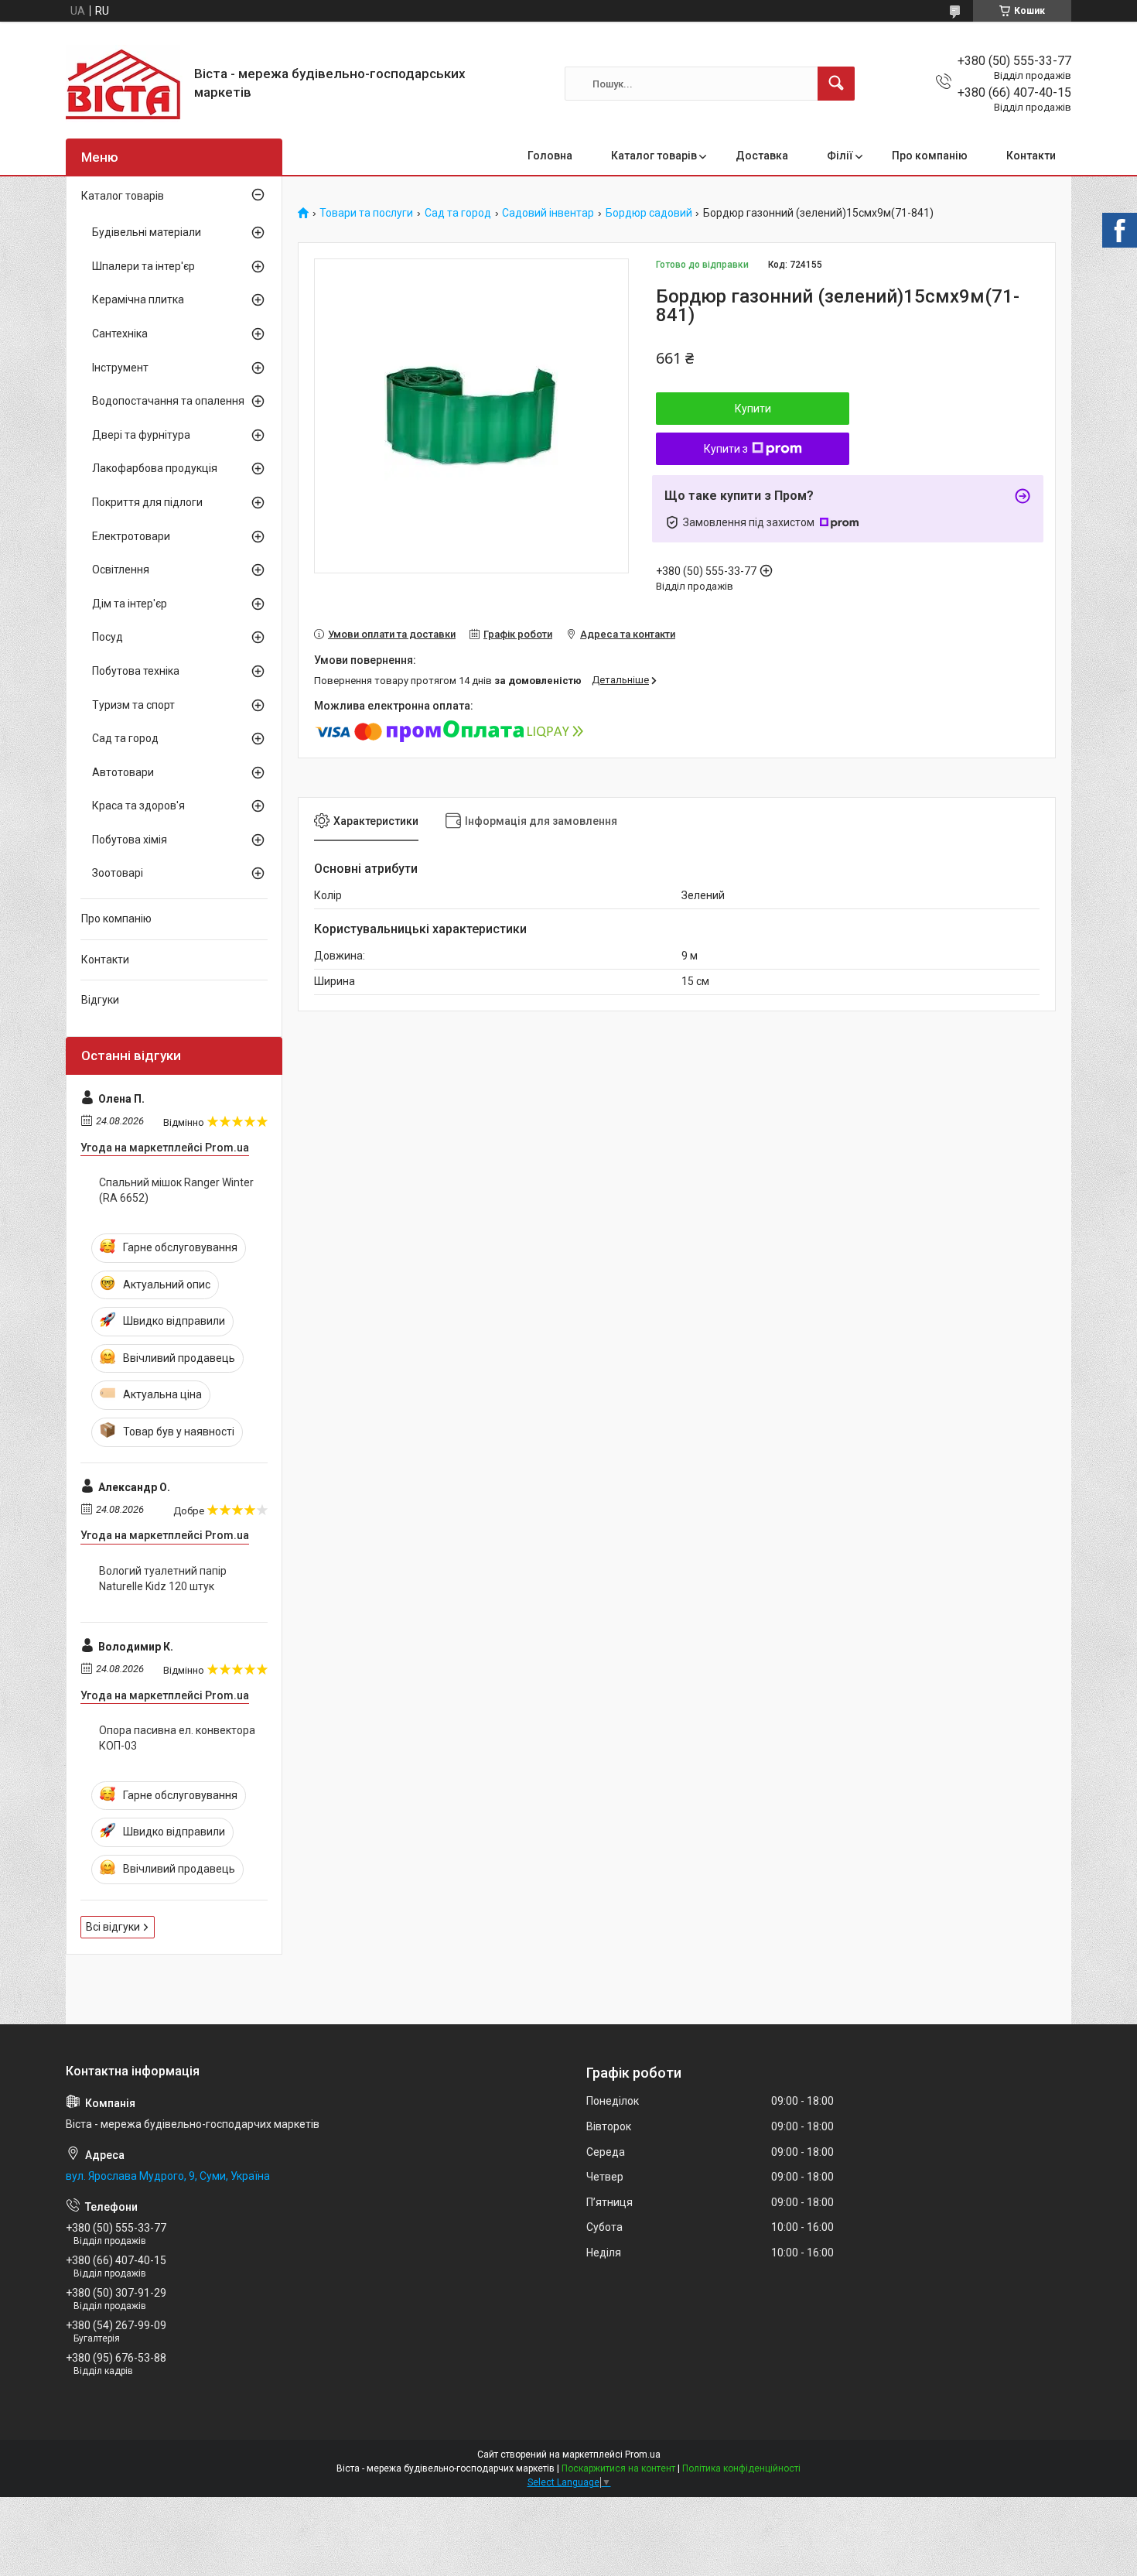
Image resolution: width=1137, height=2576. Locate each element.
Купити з (726, 449)
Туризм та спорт (133, 705)
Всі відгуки (113, 1927)
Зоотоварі (118, 873)
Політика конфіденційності (741, 2468)
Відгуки (100, 1000)
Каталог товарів (654, 156)
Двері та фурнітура (141, 435)
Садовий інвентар (548, 213)
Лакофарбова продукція (155, 468)
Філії (840, 156)
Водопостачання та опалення (168, 401)
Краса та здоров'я (138, 806)
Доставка (762, 156)
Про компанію (930, 156)
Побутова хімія (130, 840)
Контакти (1031, 156)
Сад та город (458, 213)
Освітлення (121, 570)
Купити (753, 409)
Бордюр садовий (649, 213)
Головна (550, 156)
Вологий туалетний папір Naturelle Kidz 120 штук (163, 1579)
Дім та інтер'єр (130, 604)
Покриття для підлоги (147, 502)
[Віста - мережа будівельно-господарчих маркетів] (124, 84)
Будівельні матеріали (147, 232)
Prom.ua (643, 2455)
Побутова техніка (136, 671)
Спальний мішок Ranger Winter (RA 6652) (176, 1190)
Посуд (108, 637)
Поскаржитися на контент (618, 2468)
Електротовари (131, 536)
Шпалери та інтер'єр (143, 266)
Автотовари (123, 772)
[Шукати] (836, 84)
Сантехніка (120, 334)
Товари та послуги (366, 213)
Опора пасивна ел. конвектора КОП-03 (177, 1738)
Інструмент (120, 368)
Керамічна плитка (138, 299)
